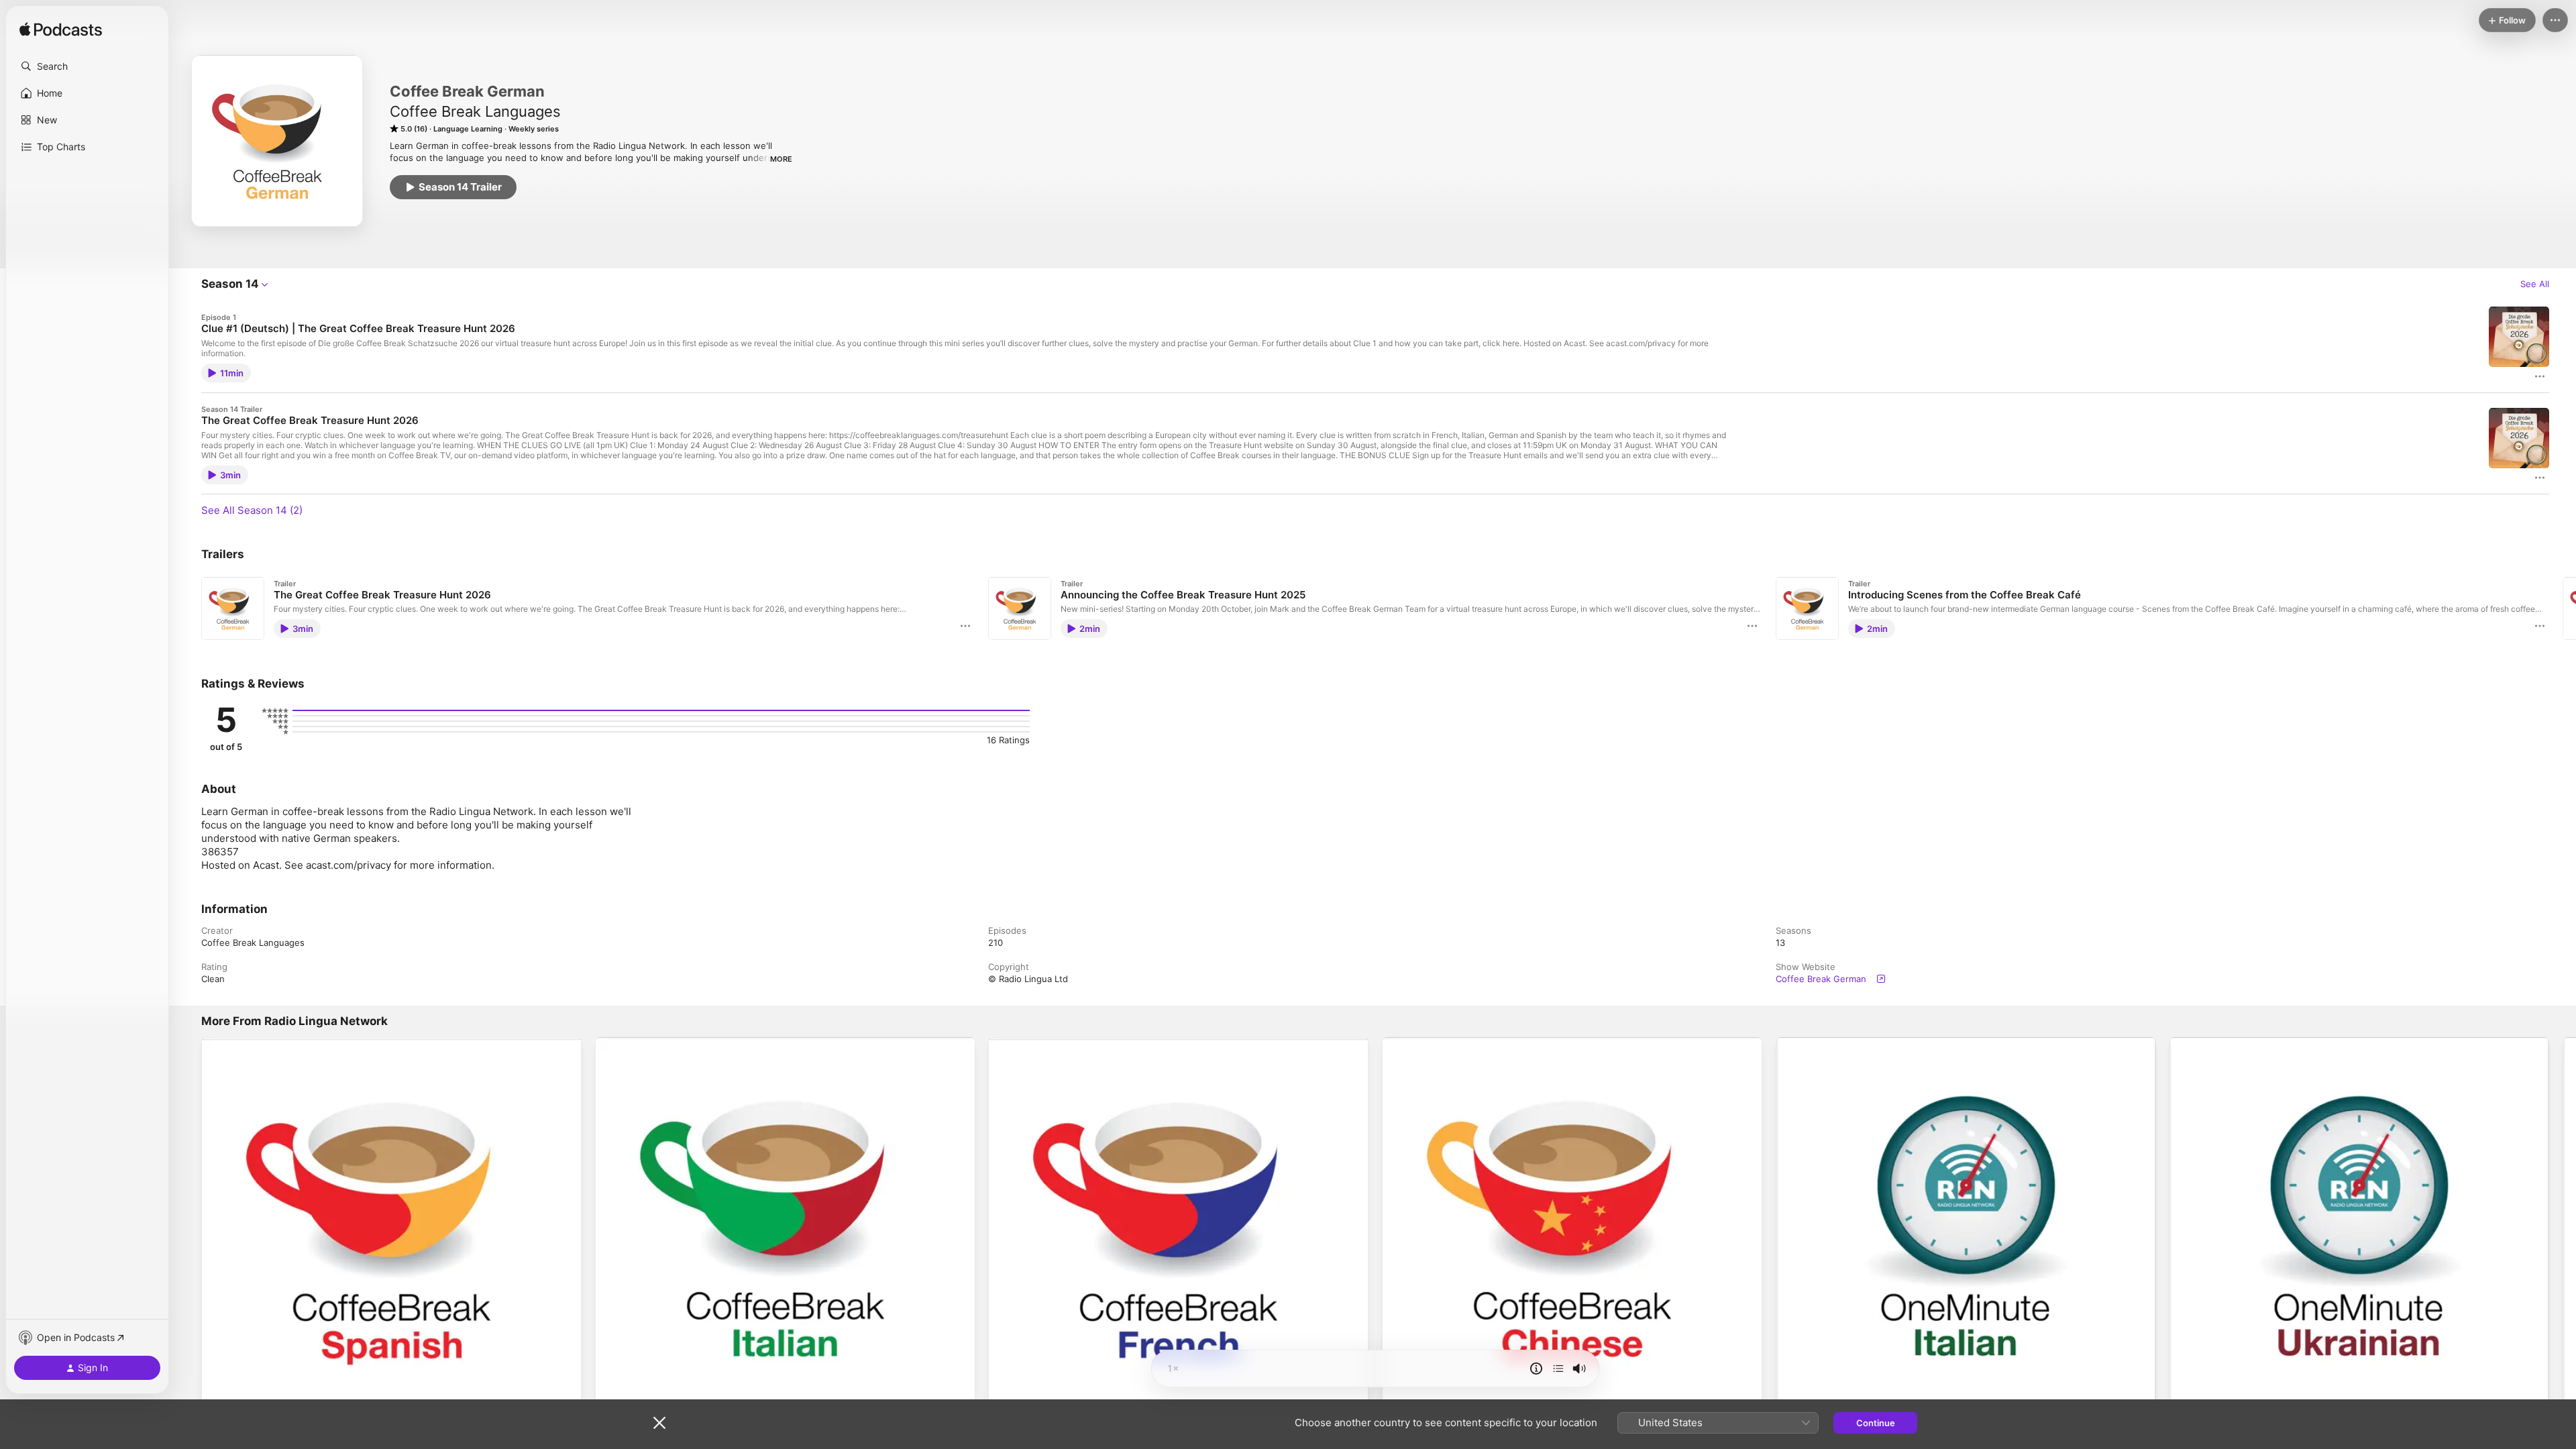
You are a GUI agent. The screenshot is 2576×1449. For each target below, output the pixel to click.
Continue (1876, 1423)
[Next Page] (2563, 608)
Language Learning (241, 1042)
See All (2535, 284)
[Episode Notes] (1536, 1368)
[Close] (659, 1423)
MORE (781, 159)
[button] (87, 66)
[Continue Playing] (1558, 1368)
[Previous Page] (188, 608)
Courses (2186, 1042)
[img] (61, 30)
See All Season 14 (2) (252, 510)
